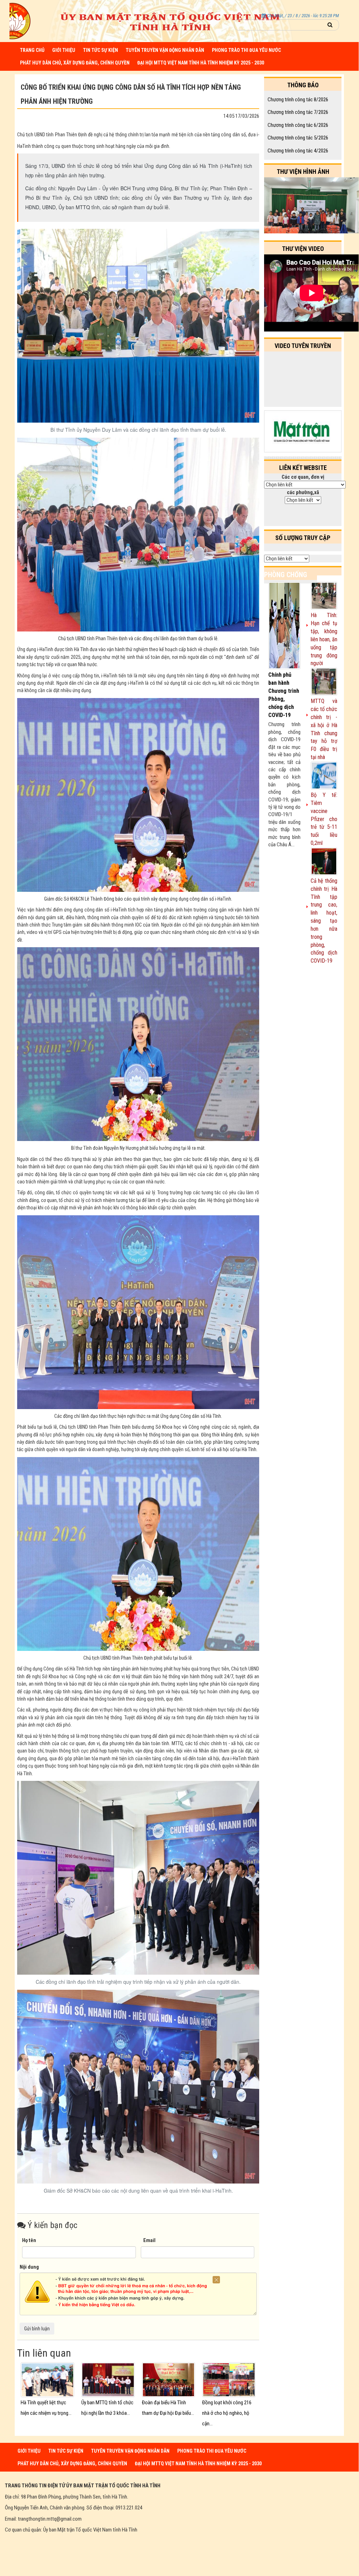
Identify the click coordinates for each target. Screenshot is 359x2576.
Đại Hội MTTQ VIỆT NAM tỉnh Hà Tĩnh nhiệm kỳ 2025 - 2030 (201, 63)
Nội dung (29, 2267)
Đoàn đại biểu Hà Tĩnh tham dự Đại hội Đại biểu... (168, 2408)
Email (149, 2240)
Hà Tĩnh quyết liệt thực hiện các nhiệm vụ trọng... (46, 2408)
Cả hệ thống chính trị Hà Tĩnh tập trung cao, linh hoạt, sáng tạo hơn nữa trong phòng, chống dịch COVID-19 (324, 921)
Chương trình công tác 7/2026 (298, 112)
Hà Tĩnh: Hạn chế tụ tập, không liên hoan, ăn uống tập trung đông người (324, 639)
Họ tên (29, 2240)
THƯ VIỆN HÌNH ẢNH (303, 172)
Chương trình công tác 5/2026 (298, 138)
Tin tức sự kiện (101, 50)
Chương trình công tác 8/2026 (298, 100)
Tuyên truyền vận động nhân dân (165, 50)
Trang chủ (32, 50)
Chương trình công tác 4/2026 (298, 151)
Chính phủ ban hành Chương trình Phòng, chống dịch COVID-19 (284, 695)
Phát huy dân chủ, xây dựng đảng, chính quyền (75, 63)
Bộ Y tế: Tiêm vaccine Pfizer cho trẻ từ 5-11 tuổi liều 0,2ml (324, 819)
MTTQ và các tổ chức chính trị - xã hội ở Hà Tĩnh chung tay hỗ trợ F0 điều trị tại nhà (324, 729)
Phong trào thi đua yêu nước (246, 50)
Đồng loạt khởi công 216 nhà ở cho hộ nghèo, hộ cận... (227, 2413)
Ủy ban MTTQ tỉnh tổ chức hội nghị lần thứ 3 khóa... (107, 2408)
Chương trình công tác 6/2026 (298, 125)
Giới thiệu (64, 50)
